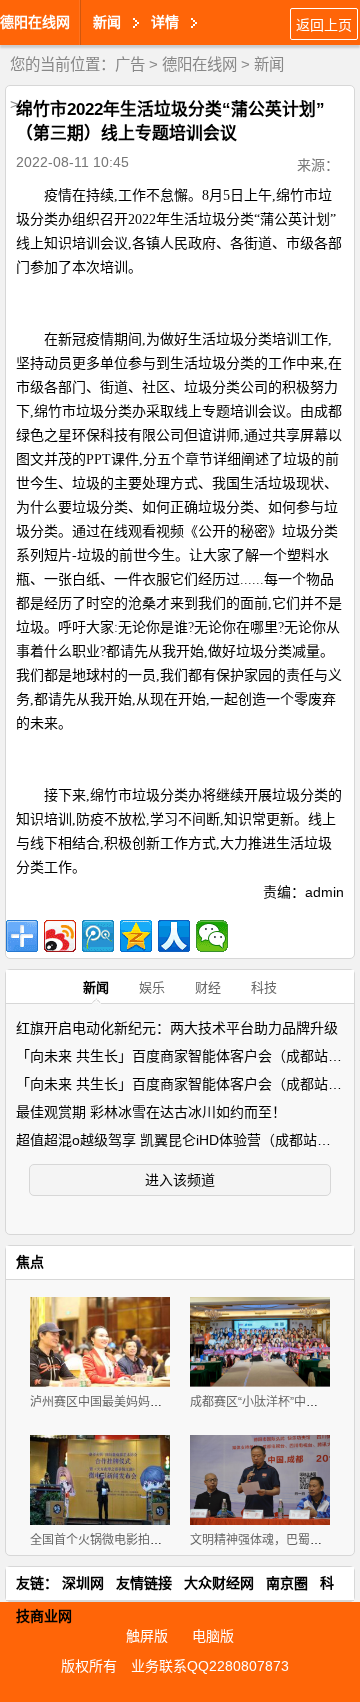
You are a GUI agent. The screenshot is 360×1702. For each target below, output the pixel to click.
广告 (130, 64)
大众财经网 (219, 1583)
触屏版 (147, 1636)
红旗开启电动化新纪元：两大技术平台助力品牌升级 (177, 1028)
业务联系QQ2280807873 (210, 1666)
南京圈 (287, 1583)
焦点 (30, 1262)
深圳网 (83, 1583)
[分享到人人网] (174, 936)
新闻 (269, 64)
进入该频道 (180, 1180)
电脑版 (213, 1636)
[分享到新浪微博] (60, 936)
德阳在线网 (35, 22)
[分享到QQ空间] (136, 936)
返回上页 (324, 25)
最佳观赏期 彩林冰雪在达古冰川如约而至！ (151, 1112)
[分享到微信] (212, 936)
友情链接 (144, 1583)
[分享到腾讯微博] (98, 936)
